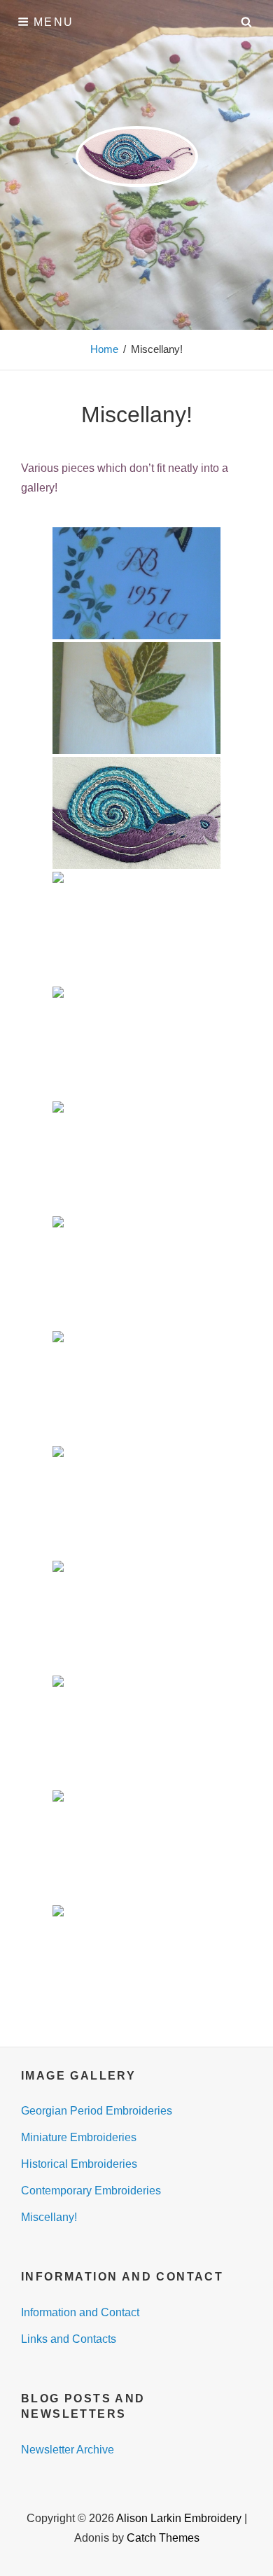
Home (104, 349)
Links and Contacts (69, 2339)
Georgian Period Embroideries (97, 2111)
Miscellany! (49, 2217)
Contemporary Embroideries (91, 2191)
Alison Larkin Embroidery (179, 2518)
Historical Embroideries (79, 2164)
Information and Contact (80, 2312)
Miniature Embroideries (79, 2137)
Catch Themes (163, 2538)
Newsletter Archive (68, 2450)
